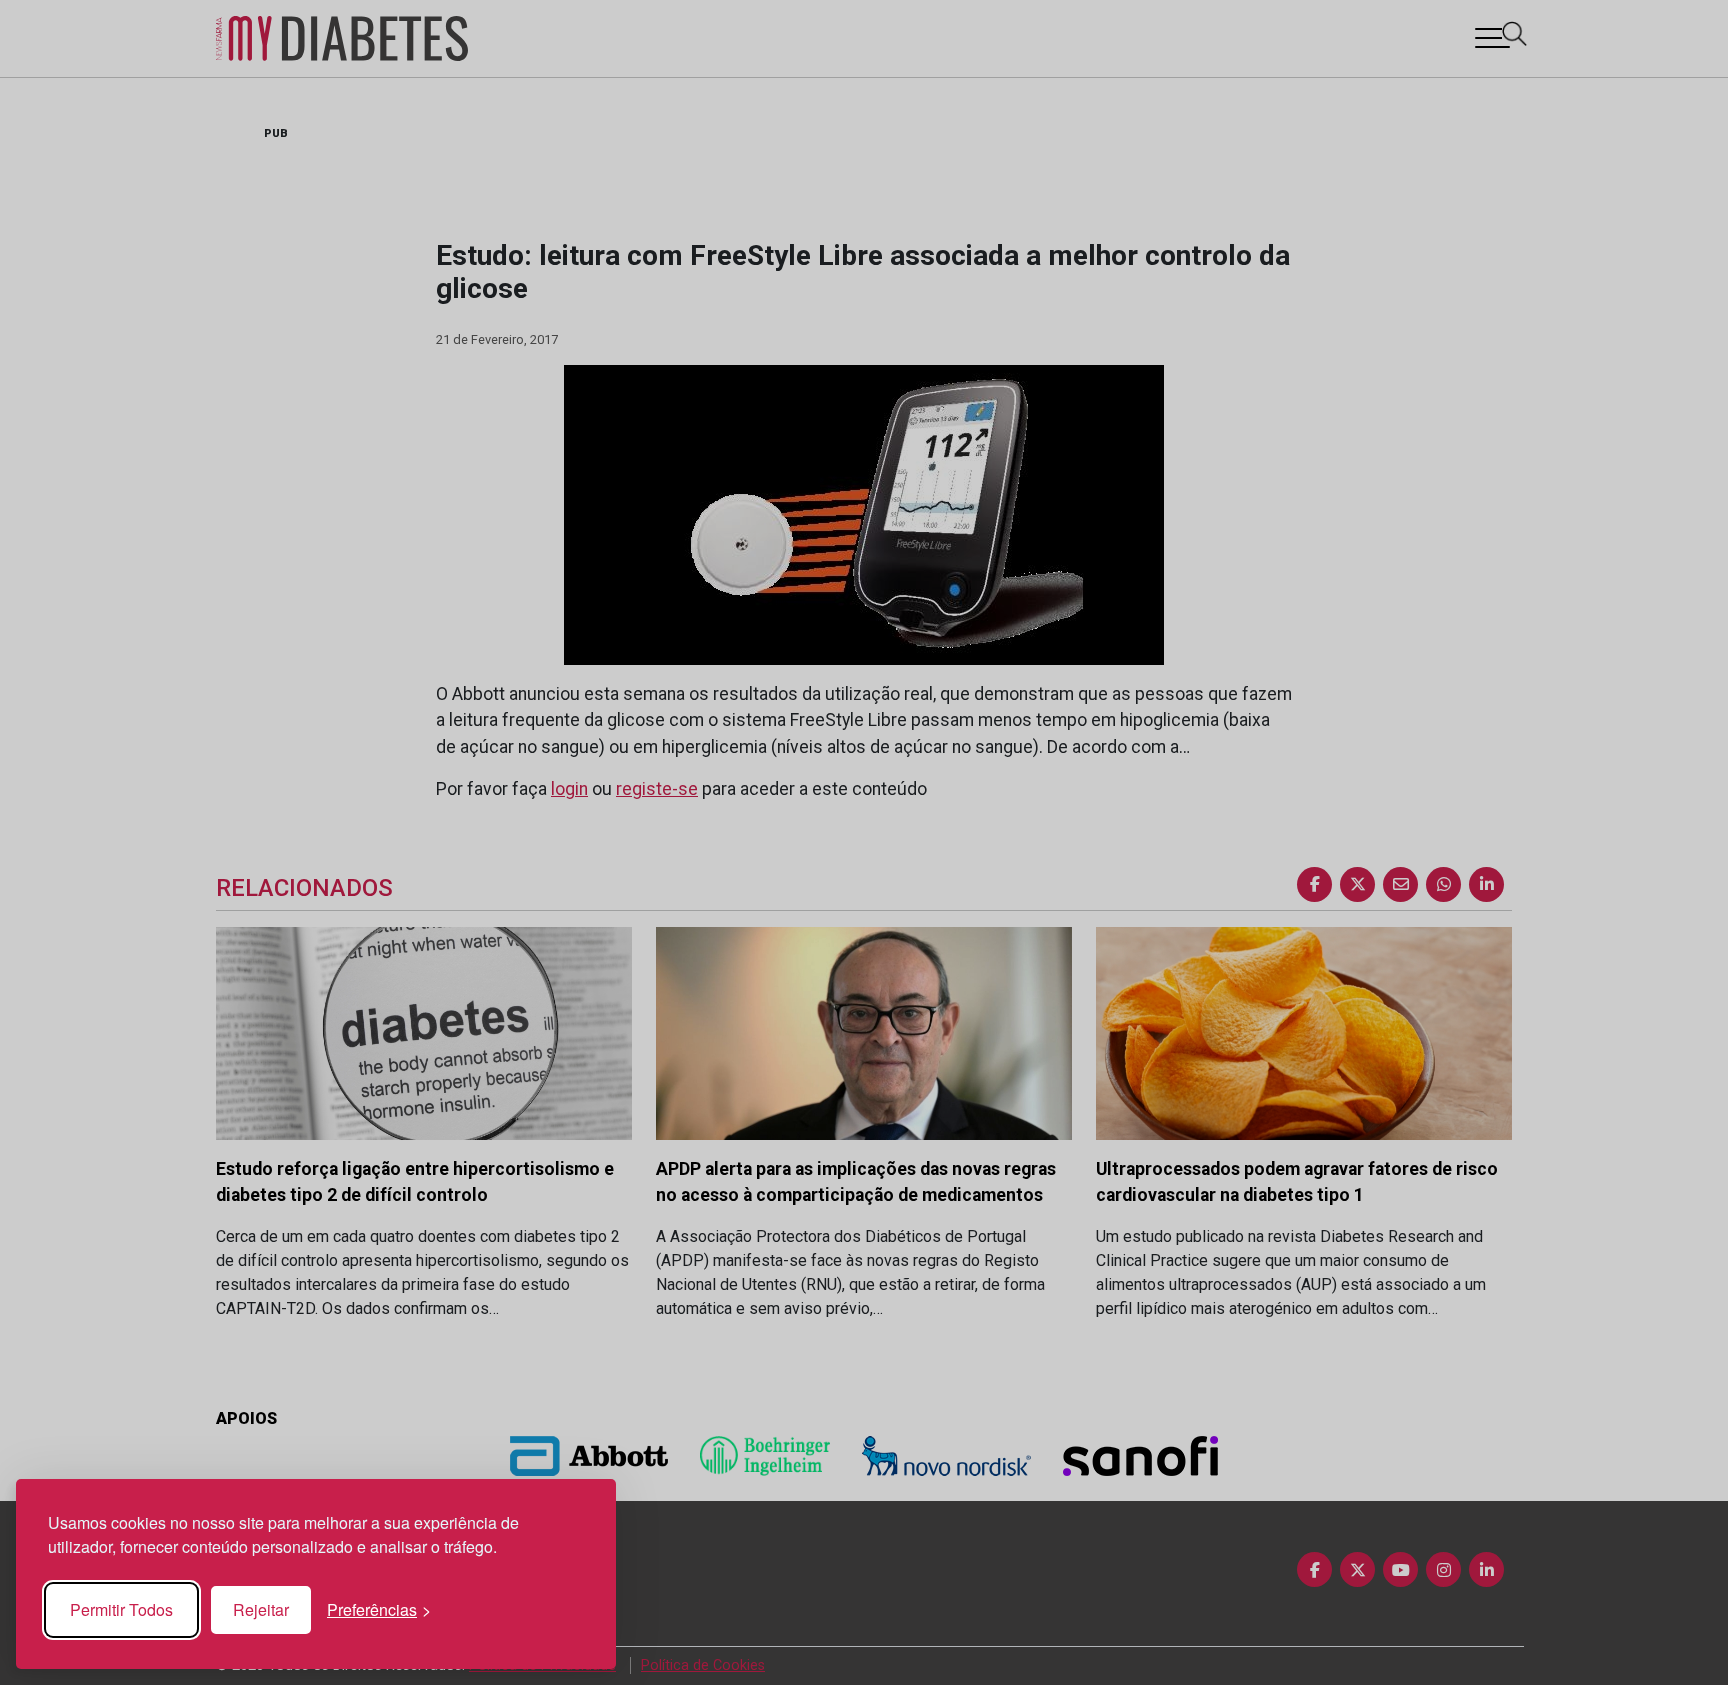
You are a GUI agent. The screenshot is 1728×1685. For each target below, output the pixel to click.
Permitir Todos (121, 1609)
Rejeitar (261, 1609)
